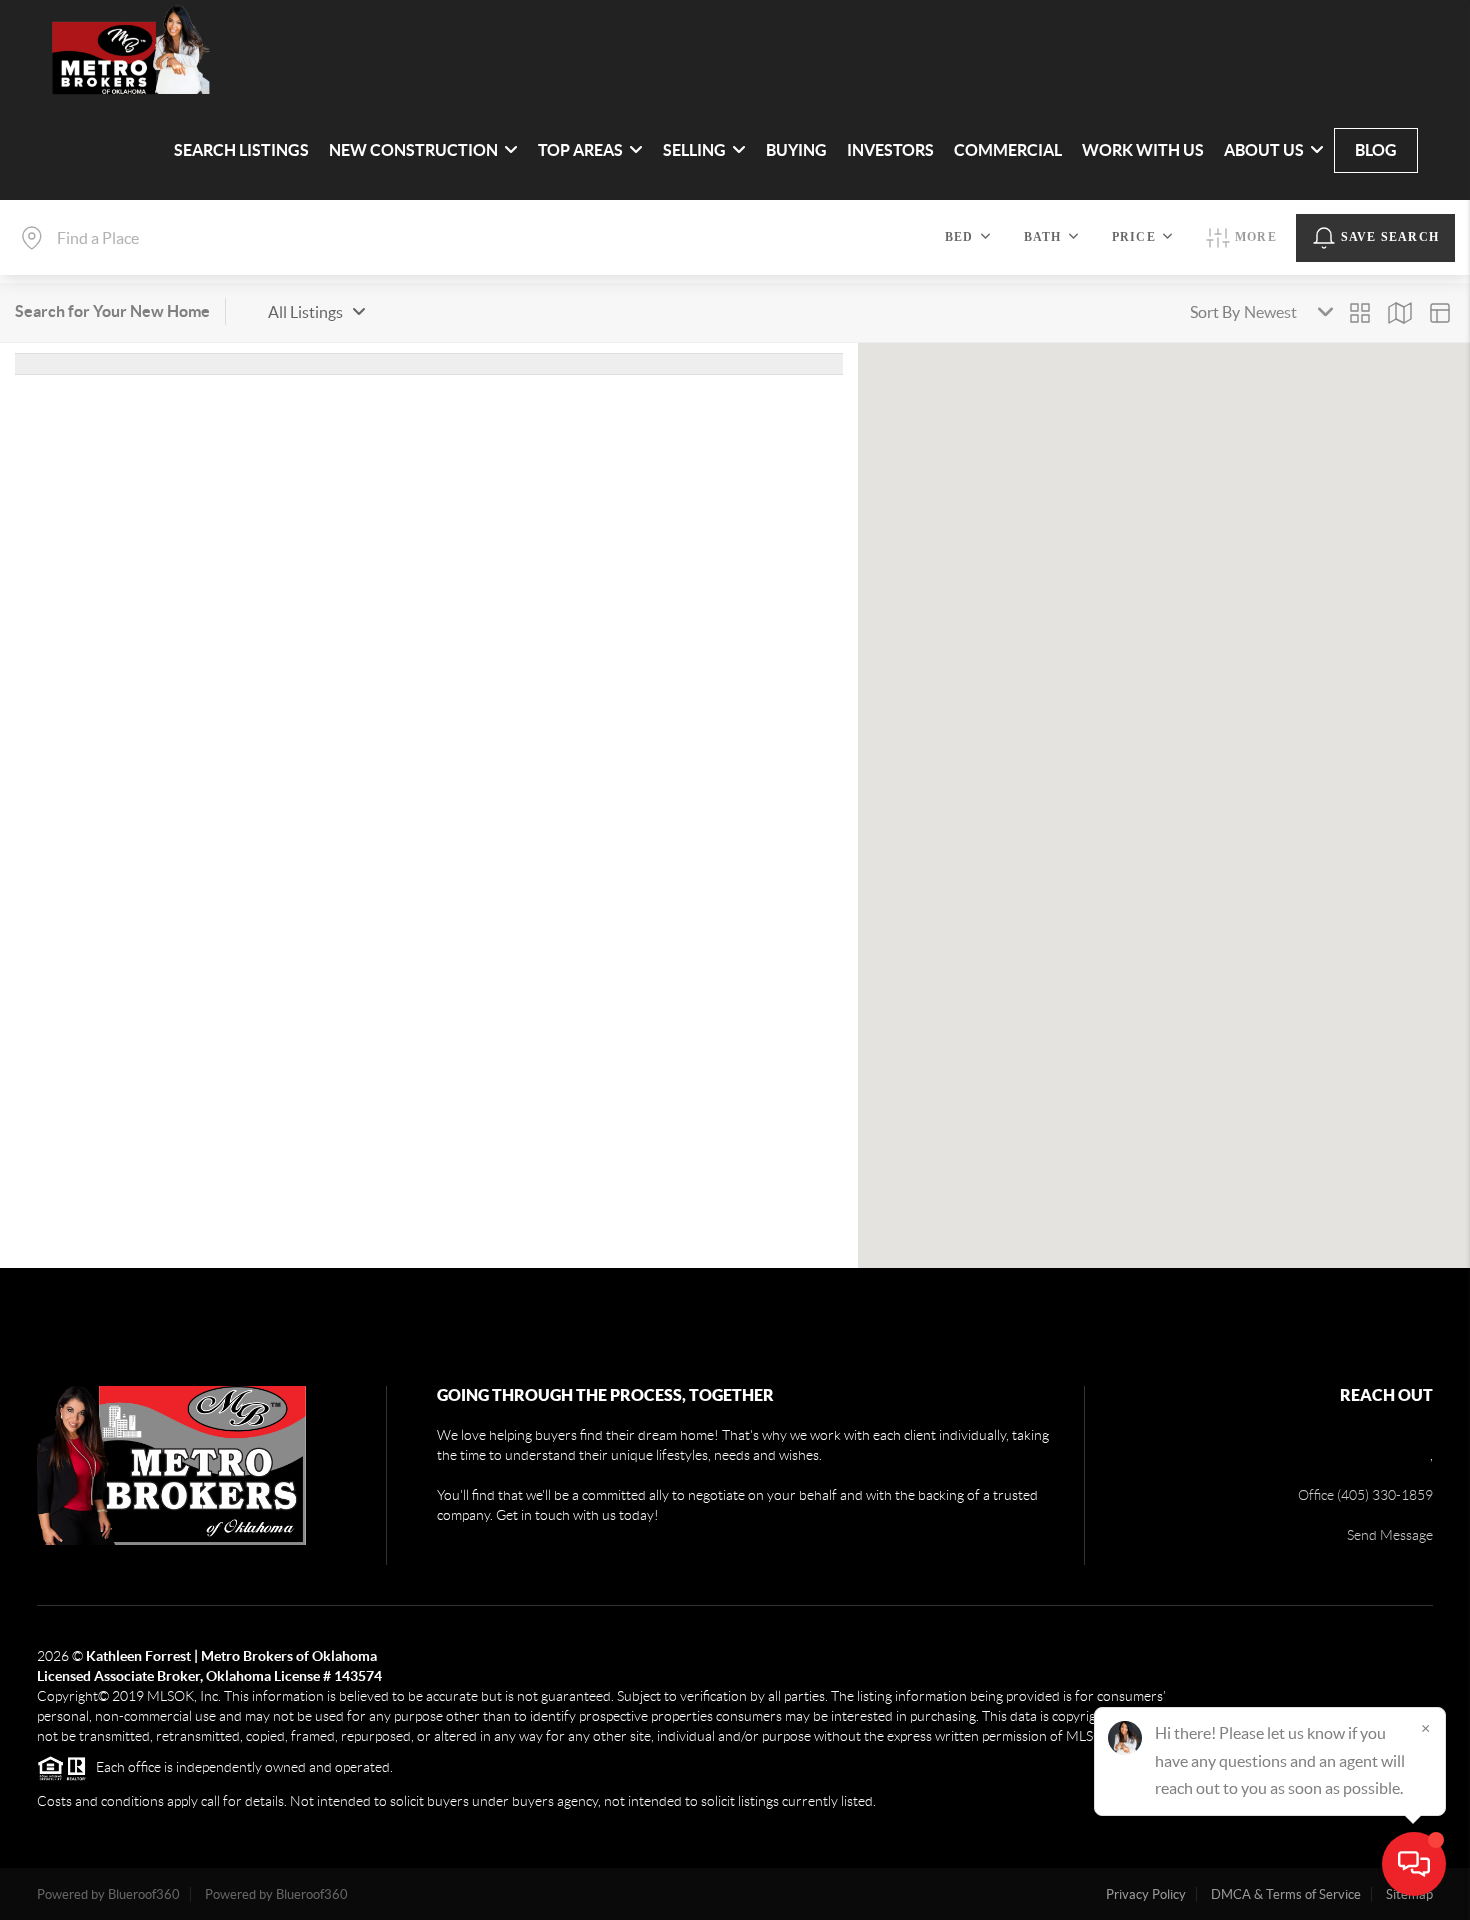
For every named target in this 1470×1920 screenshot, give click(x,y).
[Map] (1400, 313)
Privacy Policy (1146, 1894)
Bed (959, 237)
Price (1134, 237)
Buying (796, 150)
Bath (1043, 237)
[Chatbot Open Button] (1414, 1864)
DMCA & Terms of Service (1286, 1894)
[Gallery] (1360, 313)
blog (1376, 150)
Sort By (1215, 312)
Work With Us (1143, 150)
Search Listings (241, 150)
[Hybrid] (1440, 313)
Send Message (1390, 1535)
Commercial (1008, 150)
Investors (890, 150)
